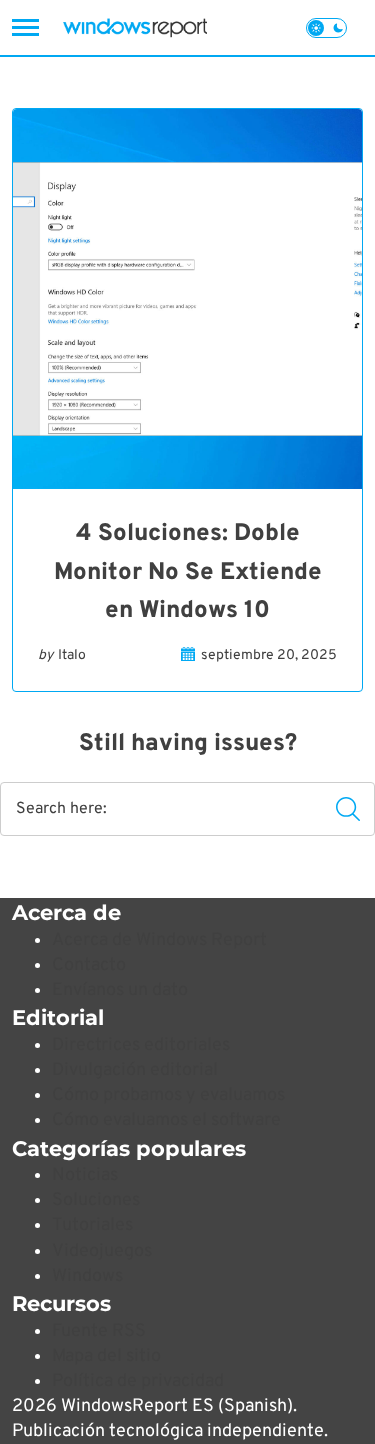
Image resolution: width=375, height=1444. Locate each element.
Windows (87, 1276)
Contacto (89, 965)
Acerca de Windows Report (159, 940)
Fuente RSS (99, 1331)
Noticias (85, 1175)
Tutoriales (92, 1225)
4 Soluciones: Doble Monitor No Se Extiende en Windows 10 (188, 572)
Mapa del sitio (106, 1356)
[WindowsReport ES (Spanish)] (135, 27)
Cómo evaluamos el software (166, 1120)
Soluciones (96, 1200)
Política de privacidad (138, 1381)
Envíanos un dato (120, 990)
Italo (72, 655)
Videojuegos (102, 1251)
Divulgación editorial (135, 1070)
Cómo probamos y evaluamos (168, 1095)
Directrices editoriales (141, 1045)
